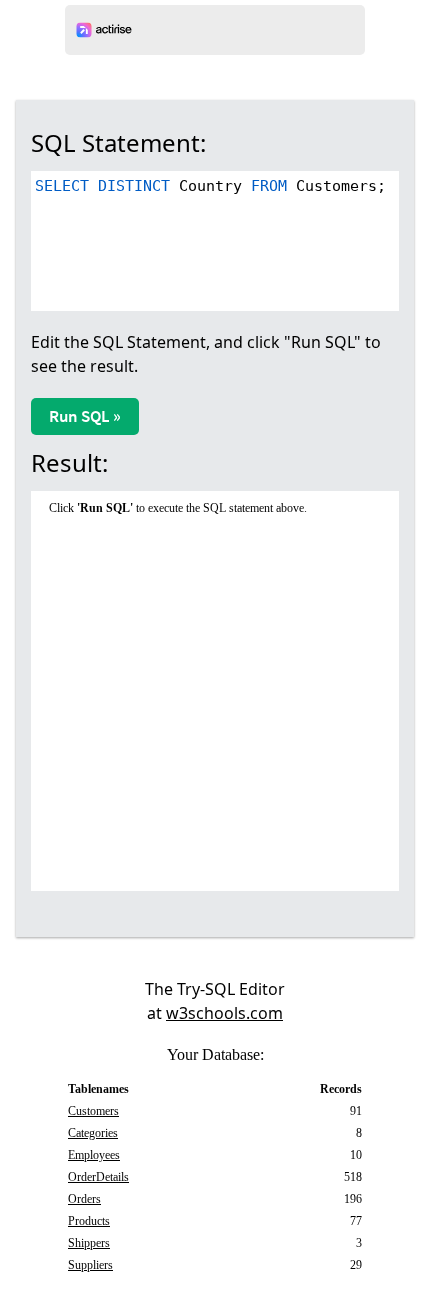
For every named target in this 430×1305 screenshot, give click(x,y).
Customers (93, 1111)
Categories (93, 1133)
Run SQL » (85, 416)
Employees (94, 1155)
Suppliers (90, 1265)
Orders (84, 1199)
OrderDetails (98, 1177)
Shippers (89, 1243)
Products (89, 1221)
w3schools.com (224, 1013)
